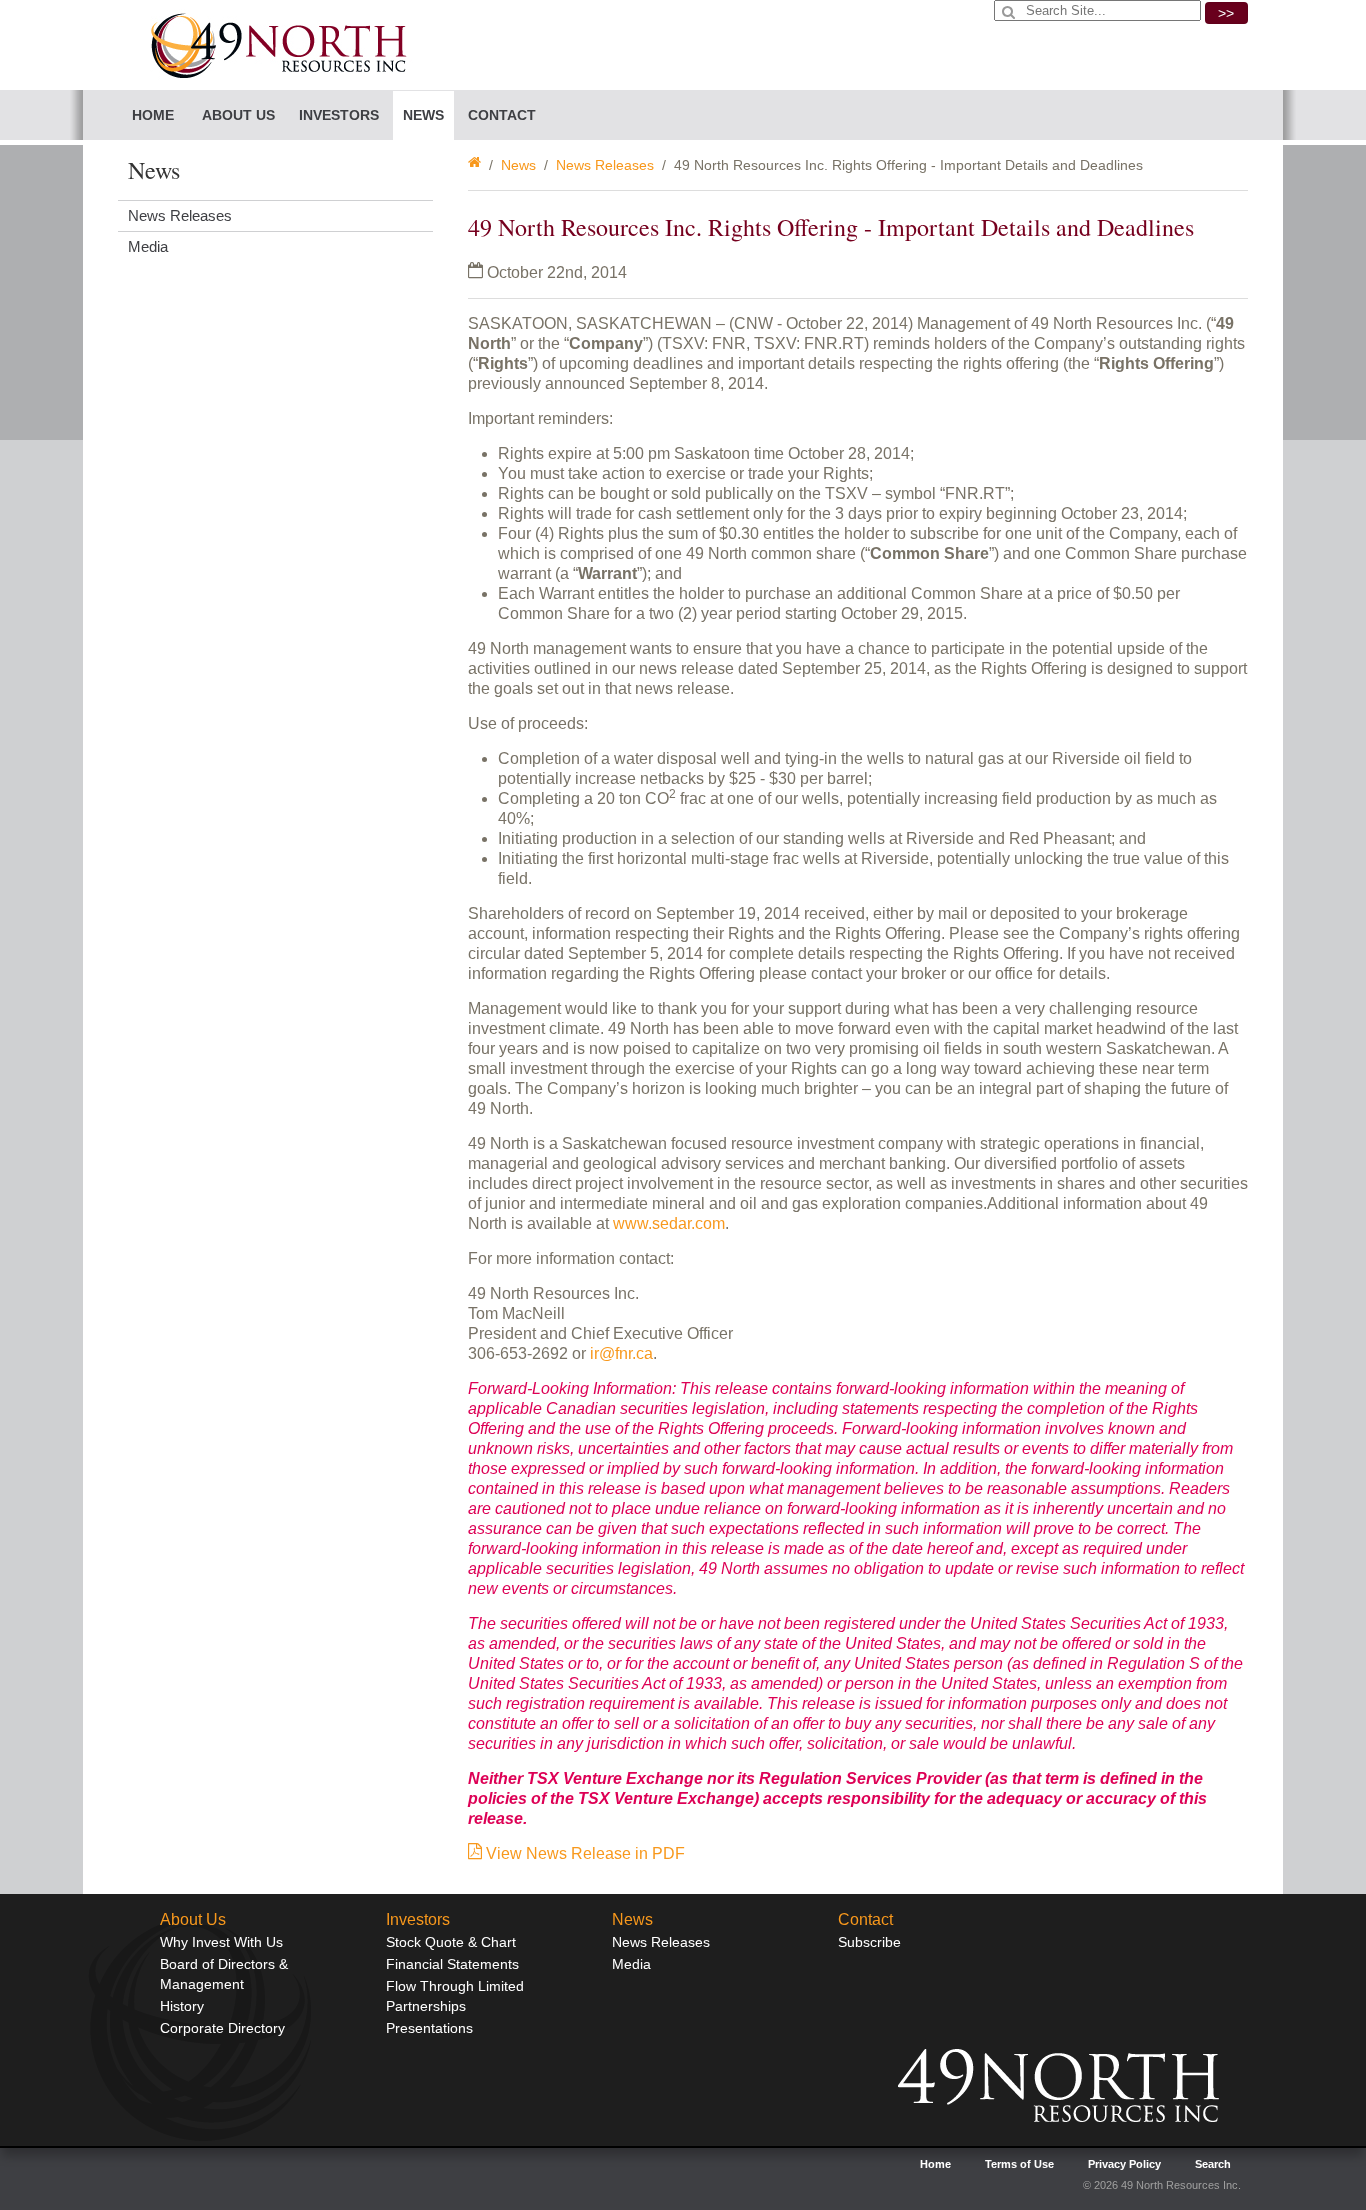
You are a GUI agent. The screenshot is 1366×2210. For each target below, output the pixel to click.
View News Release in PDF (583, 1853)
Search (1213, 2164)
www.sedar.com (669, 1223)
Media (148, 246)
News (518, 165)
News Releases (605, 165)
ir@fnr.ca (621, 1353)
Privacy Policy (1124, 2164)
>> (1226, 13)
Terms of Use (1019, 2164)
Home (153, 115)
